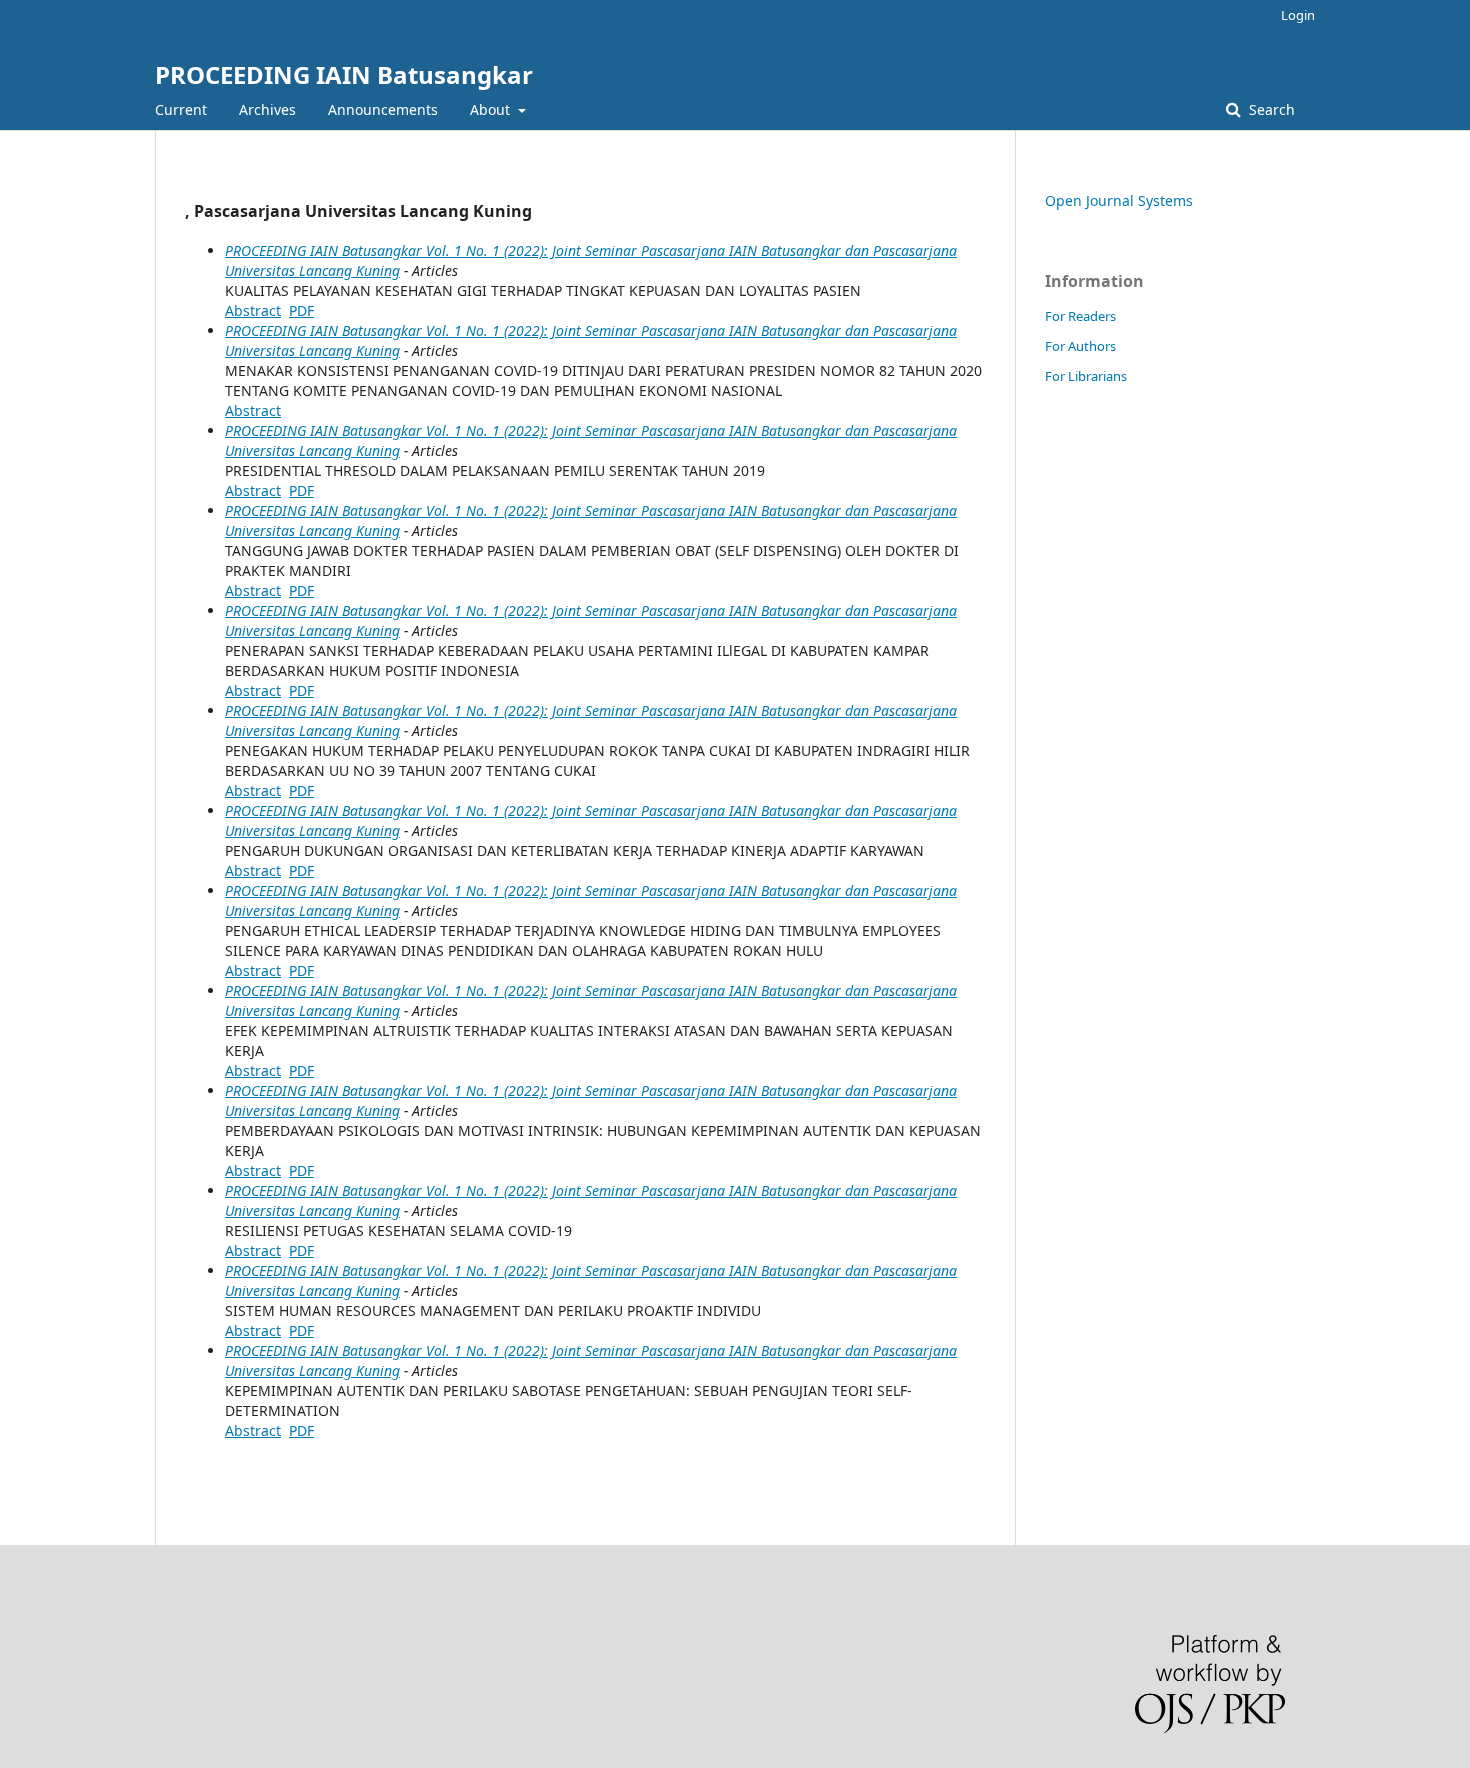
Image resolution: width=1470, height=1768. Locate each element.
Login (1298, 15)
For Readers (1080, 316)
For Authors (1080, 346)
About (492, 109)
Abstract (253, 310)
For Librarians (1086, 376)
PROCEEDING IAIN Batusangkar (344, 74)
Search (1270, 109)
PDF (301, 310)
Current (181, 109)
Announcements (383, 109)
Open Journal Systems (1119, 200)
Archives (267, 109)
